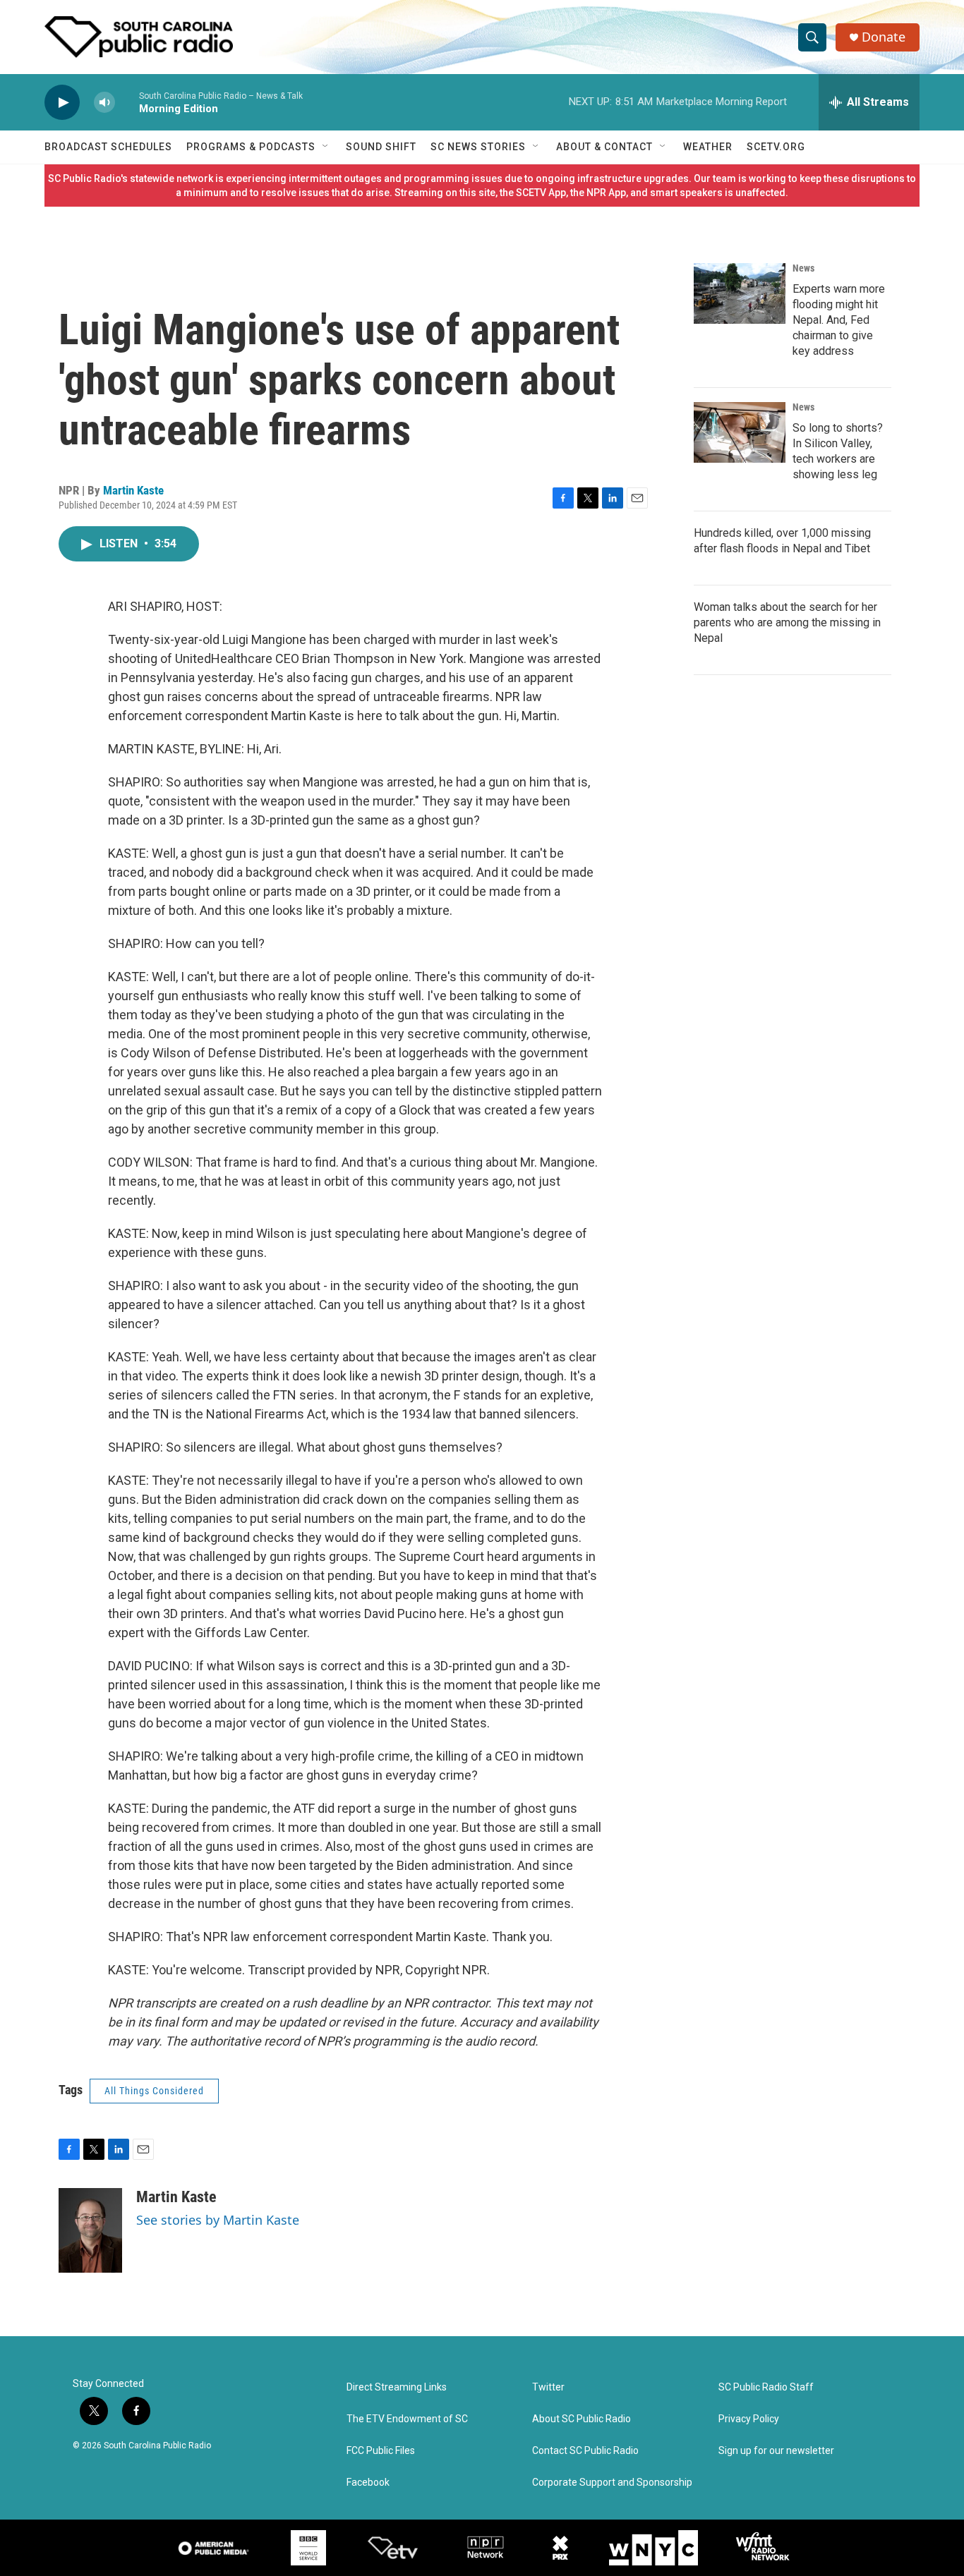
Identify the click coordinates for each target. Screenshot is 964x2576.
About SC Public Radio (582, 2419)
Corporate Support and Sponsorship (612, 2483)
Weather (708, 147)
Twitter (548, 2387)
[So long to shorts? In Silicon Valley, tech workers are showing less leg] (740, 432)
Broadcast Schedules (108, 147)
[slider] (127, 102)
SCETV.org (776, 147)
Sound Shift (381, 147)
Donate (884, 37)
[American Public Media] (214, 2548)
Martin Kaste (133, 490)
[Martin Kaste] (90, 2230)
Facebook (368, 2483)
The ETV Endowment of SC (407, 2419)
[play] (62, 103)
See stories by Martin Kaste (218, 2220)
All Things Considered (154, 2091)
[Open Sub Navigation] (326, 147)
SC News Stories (478, 147)
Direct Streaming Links (397, 2387)
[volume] (104, 103)
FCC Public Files (381, 2451)
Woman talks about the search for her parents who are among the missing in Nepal (787, 622)
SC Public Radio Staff (766, 2387)
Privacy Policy (749, 2419)
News (803, 268)
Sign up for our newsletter (776, 2451)
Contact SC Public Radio (585, 2451)
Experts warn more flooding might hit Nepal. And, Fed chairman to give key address (839, 320)
